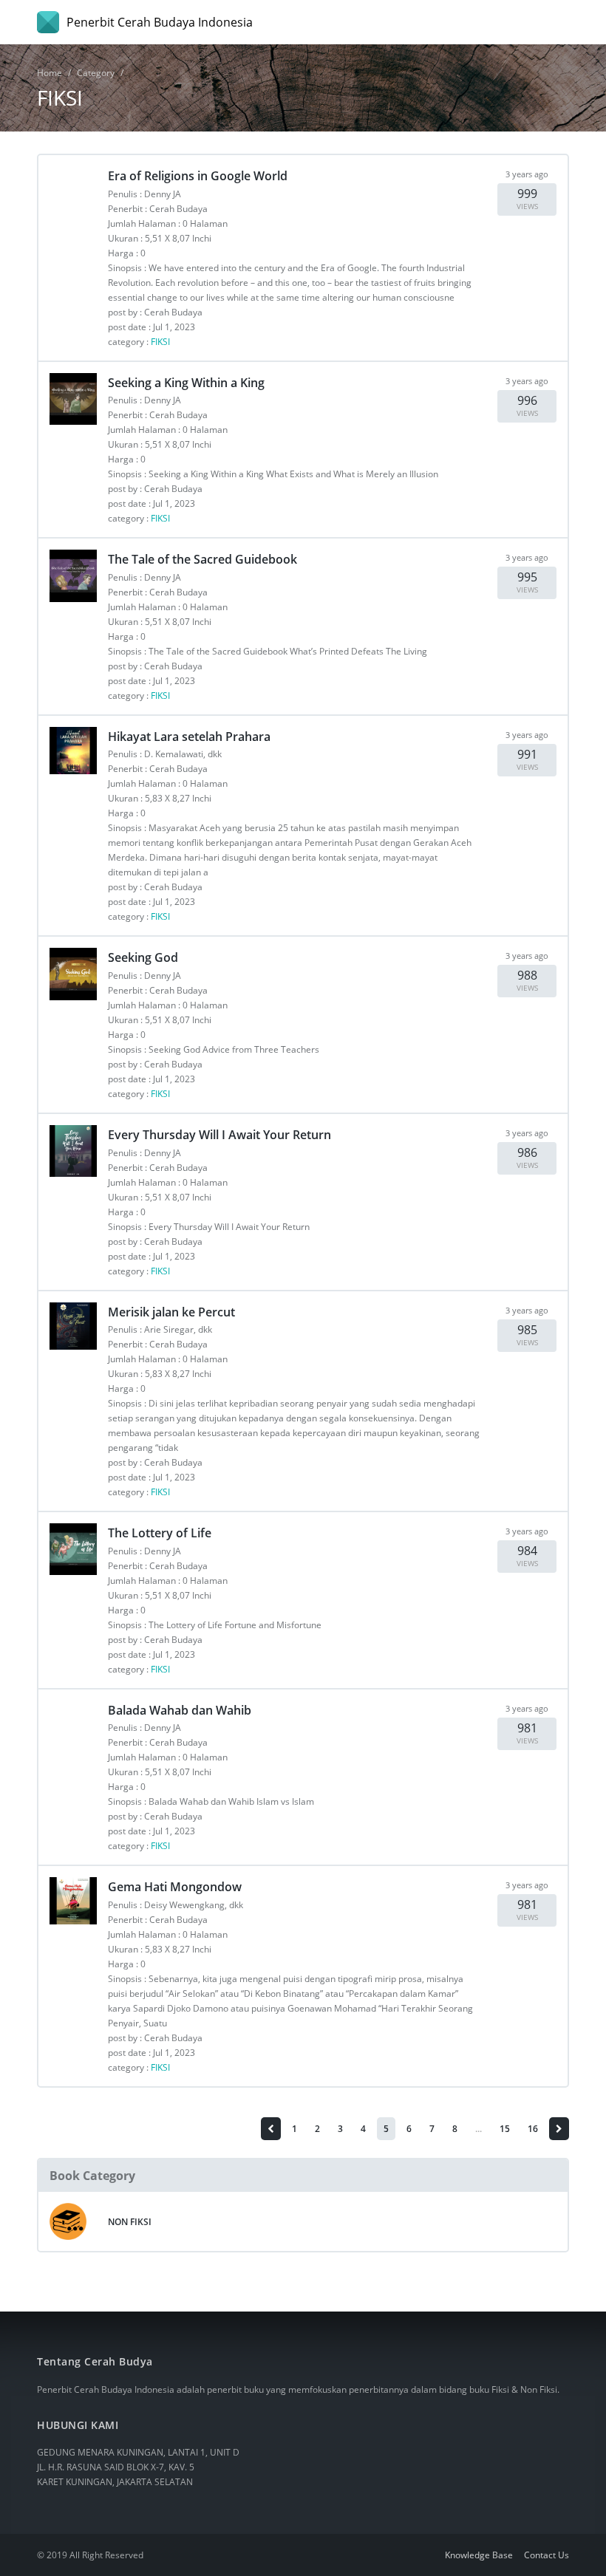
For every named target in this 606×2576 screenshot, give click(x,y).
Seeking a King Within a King (186, 383)
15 (505, 2129)
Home (50, 73)
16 (533, 2129)
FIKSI (160, 342)
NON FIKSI (130, 2222)
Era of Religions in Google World (198, 176)
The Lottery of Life (160, 1533)
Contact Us (547, 2555)
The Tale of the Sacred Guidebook (202, 559)
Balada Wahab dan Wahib (180, 1710)
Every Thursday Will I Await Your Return (219, 1135)
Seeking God (143, 957)
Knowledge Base (479, 2555)
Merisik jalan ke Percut (171, 1312)
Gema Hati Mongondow (175, 1887)
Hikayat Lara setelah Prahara (189, 737)
